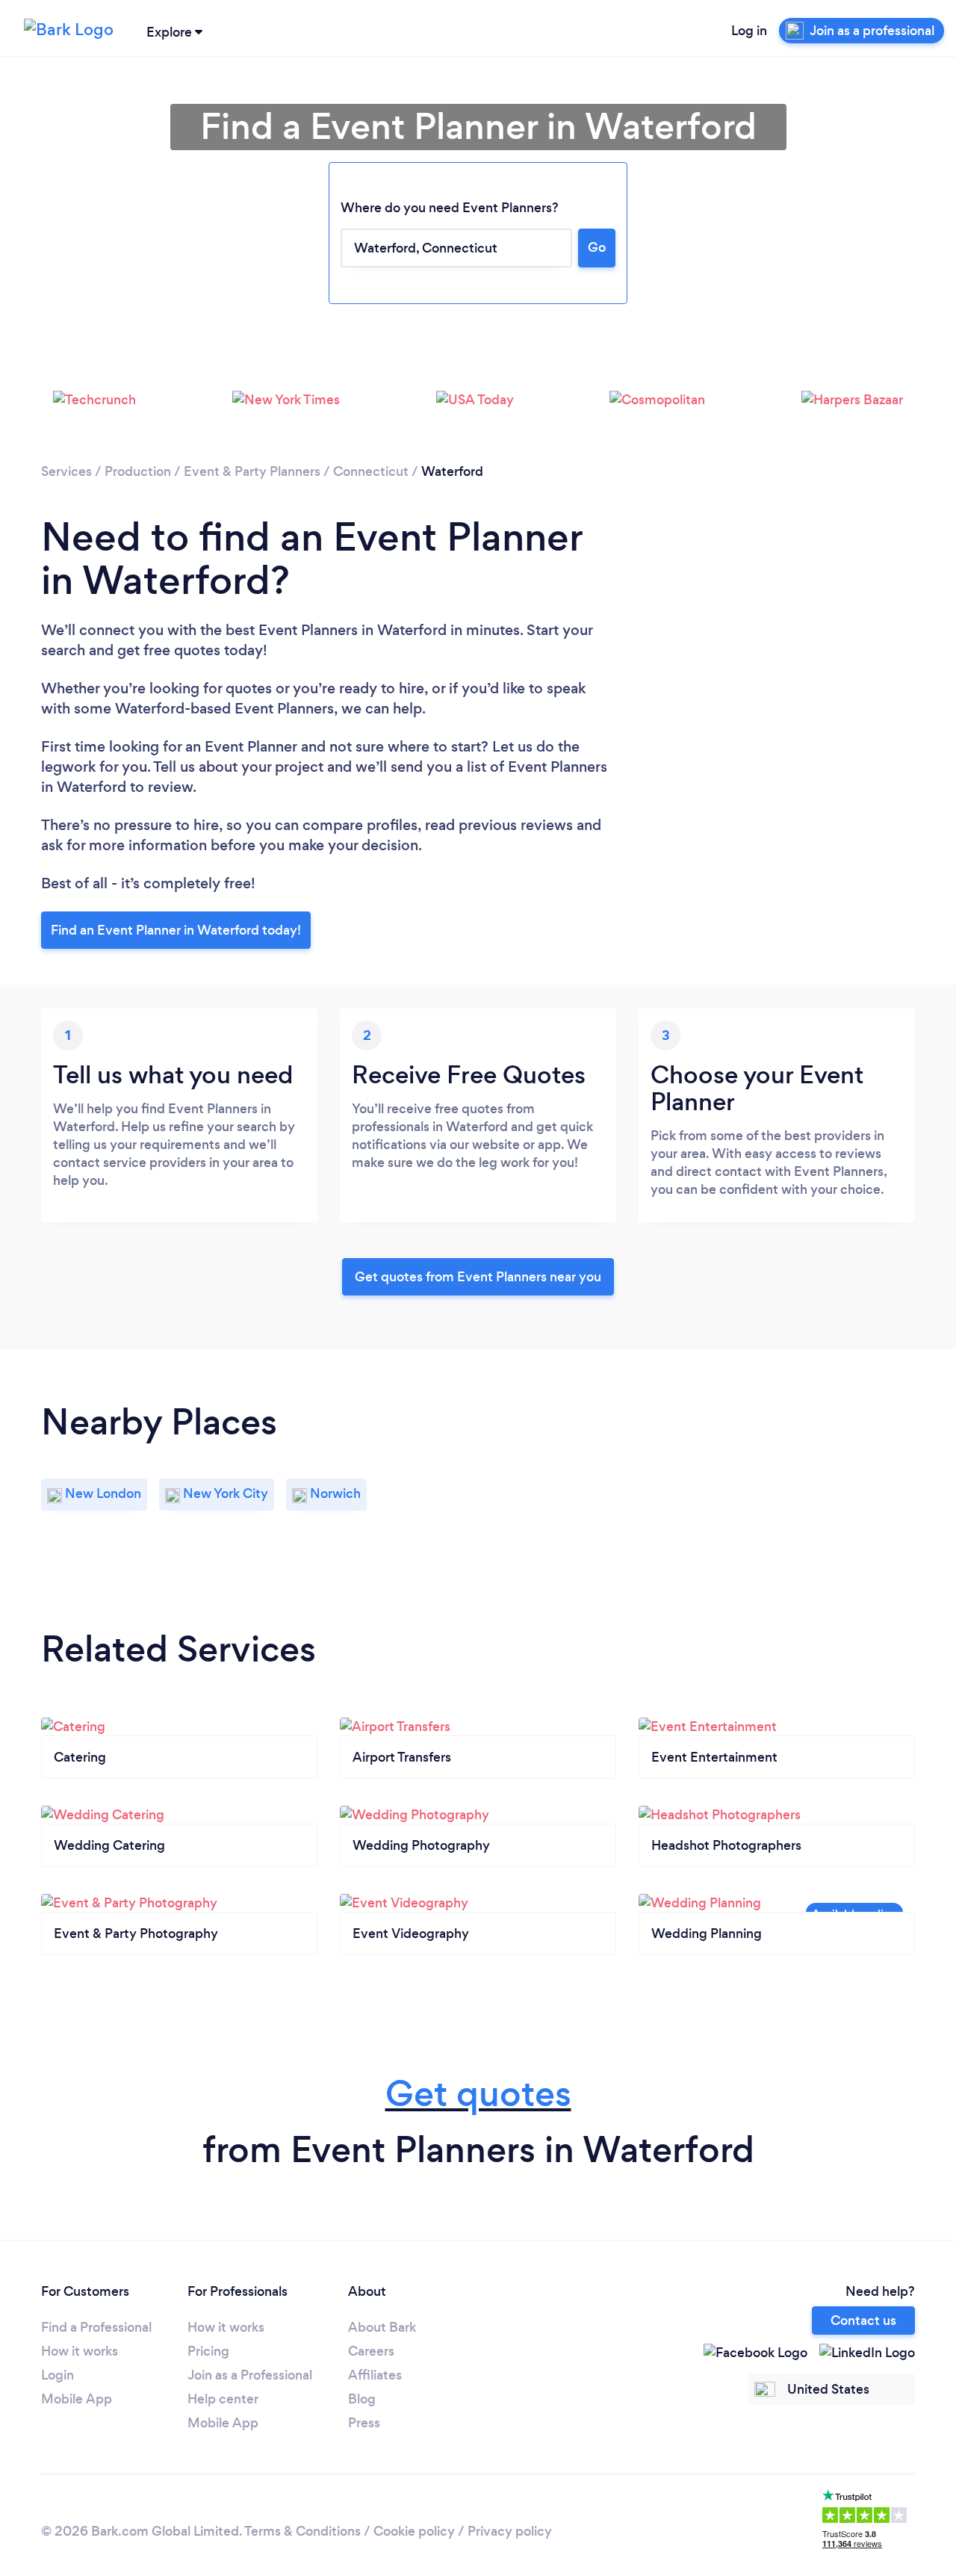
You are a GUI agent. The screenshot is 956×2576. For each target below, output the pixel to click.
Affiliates (375, 2375)
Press (364, 2423)
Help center (223, 2399)
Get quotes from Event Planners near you (478, 1277)
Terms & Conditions (302, 2531)
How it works (80, 2351)
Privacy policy (510, 2531)
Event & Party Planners (252, 471)
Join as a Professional (250, 2375)
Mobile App (77, 2399)
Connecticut (371, 471)
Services (66, 471)
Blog (362, 2399)
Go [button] (597, 247)
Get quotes (478, 2094)
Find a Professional (96, 2327)
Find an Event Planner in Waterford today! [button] (176, 930)
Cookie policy (414, 2531)
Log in (749, 31)
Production (138, 471)
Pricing (208, 2351)
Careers (371, 2351)
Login (58, 2375)
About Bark (382, 2327)
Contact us (863, 2320)
